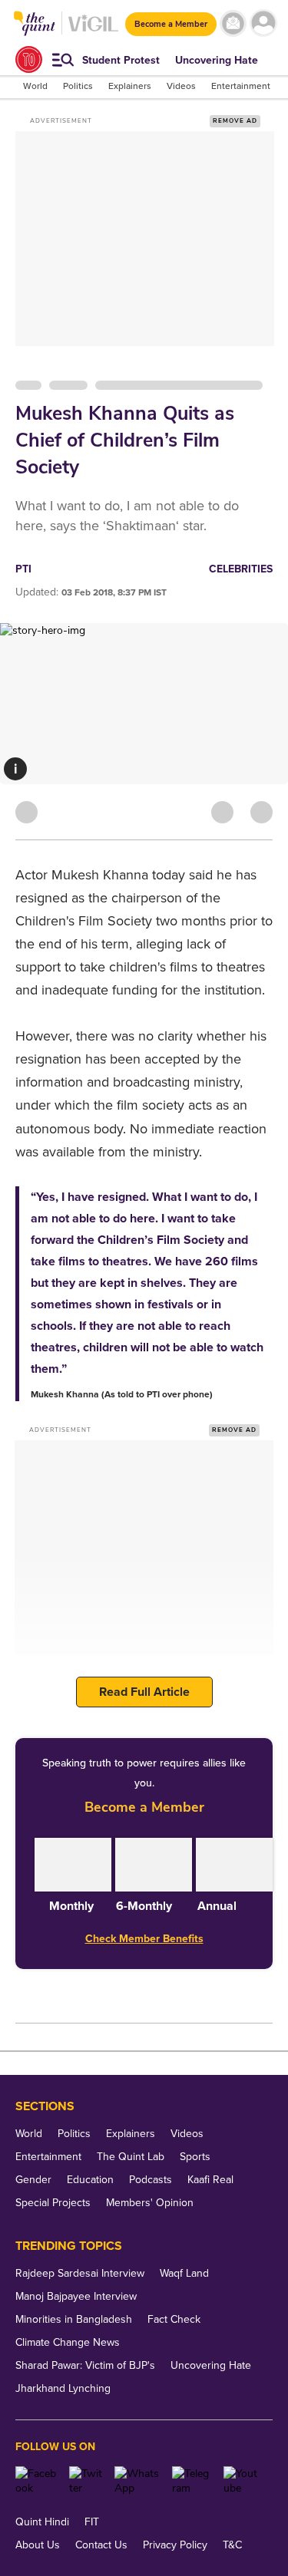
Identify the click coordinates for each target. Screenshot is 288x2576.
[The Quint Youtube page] (242, 2481)
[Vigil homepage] (93, 31)
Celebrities (241, 569)
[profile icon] (263, 23)
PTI (23, 569)
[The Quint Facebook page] (36, 2481)
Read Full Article (144, 1692)
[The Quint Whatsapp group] (138, 2481)
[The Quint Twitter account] (86, 2481)
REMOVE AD (235, 121)
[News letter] (233, 23)
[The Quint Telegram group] (192, 2481)
